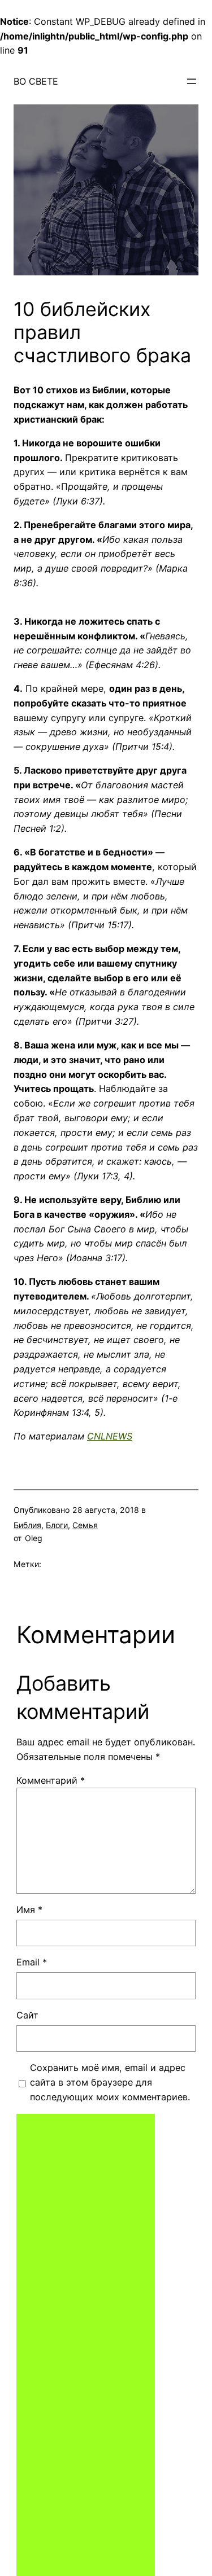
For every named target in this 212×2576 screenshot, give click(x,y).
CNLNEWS (110, 1436)
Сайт (27, 2015)
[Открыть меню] (192, 81)
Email (32, 1962)
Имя (29, 1910)
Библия (27, 1525)
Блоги (57, 1525)
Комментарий (51, 1780)
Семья (85, 1525)
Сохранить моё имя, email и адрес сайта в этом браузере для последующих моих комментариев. (110, 2082)
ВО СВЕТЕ (36, 81)
